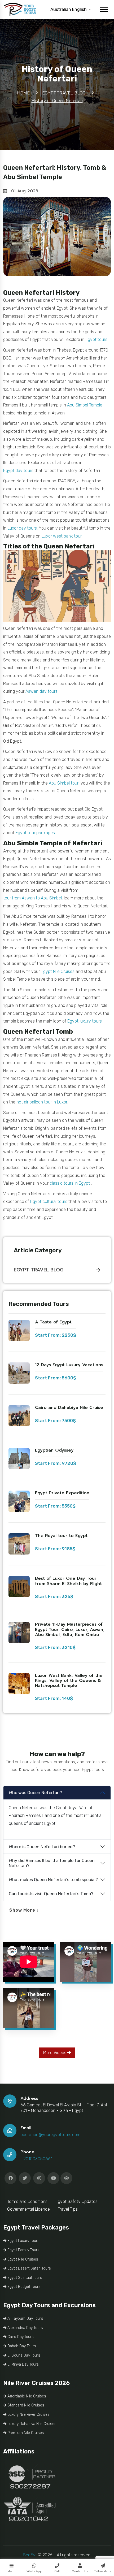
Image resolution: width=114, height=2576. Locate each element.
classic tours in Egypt (70, 1183)
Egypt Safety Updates (76, 2201)
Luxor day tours (22, 528)
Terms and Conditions (27, 2201)
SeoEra (30, 2555)
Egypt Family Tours (23, 2250)
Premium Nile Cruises (25, 2433)
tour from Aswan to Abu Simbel (32, 898)
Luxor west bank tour (62, 536)
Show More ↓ (24, 1910)
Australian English (69, 9)
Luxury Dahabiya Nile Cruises (31, 2424)
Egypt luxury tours (85, 1021)
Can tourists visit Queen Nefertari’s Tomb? (51, 1894)
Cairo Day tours (20, 2337)
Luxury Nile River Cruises (28, 2415)
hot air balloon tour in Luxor (42, 1102)
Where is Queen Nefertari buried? (42, 1847)
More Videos (55, 2053)
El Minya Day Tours (23, 2364)
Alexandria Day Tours (25, 2328)
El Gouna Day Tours (23, 2355)
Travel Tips (68, 2209)
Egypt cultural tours (49, 1202)
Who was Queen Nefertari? (35, 1793)
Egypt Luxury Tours (23, 2241)
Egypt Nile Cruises (58, 971)
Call (57, 2571)
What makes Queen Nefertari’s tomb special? (53, 1880)
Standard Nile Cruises (25, 2405)
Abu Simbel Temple (85, 405)
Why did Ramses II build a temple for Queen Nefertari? (52, 1863)
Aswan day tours (41, 691)
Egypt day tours (18, 471)
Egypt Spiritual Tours (24, 2278)
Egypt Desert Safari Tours (29, 2268)
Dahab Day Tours (21, 2346)
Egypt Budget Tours (23, 2287)
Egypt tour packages (35, 833)
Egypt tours (96, 339)
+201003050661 (36, 2159)
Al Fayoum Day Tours (25, 2319)
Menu (11, 2571)
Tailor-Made (103, 2571)
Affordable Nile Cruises (26, 2396)
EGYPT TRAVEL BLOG (39, 1270)
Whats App (34, 2571)
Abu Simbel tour (64, 783)
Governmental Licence (28, 2209)
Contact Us (80, 2571)
